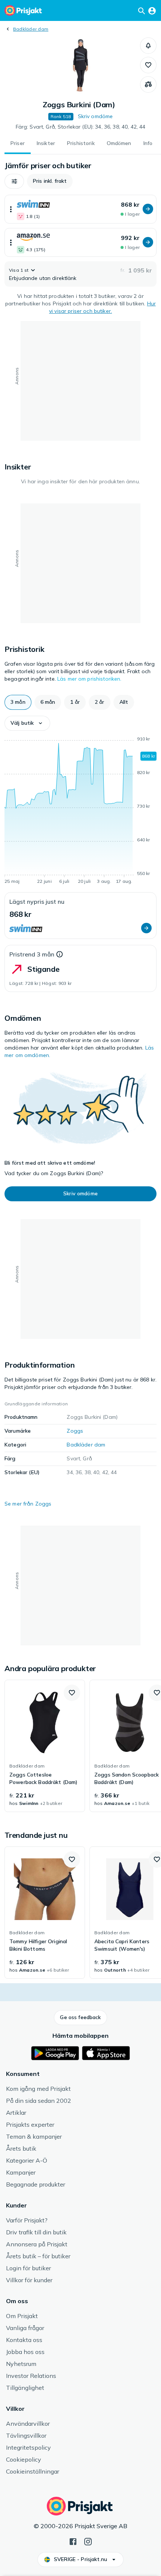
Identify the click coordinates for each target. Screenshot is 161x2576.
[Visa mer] (11, 209)
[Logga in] (152, 10)
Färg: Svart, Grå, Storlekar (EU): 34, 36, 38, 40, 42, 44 (81, 127)
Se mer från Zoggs (28, 1504)
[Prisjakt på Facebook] (73, 2541)
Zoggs (75, 1431)
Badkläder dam (31, 29)
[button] (148, 46)
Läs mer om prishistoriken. (89, 679)
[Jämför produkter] (148, 84)
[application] (80, 811)
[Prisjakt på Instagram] (88, 2541)
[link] (45, 1746)
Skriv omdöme (95, 116)
